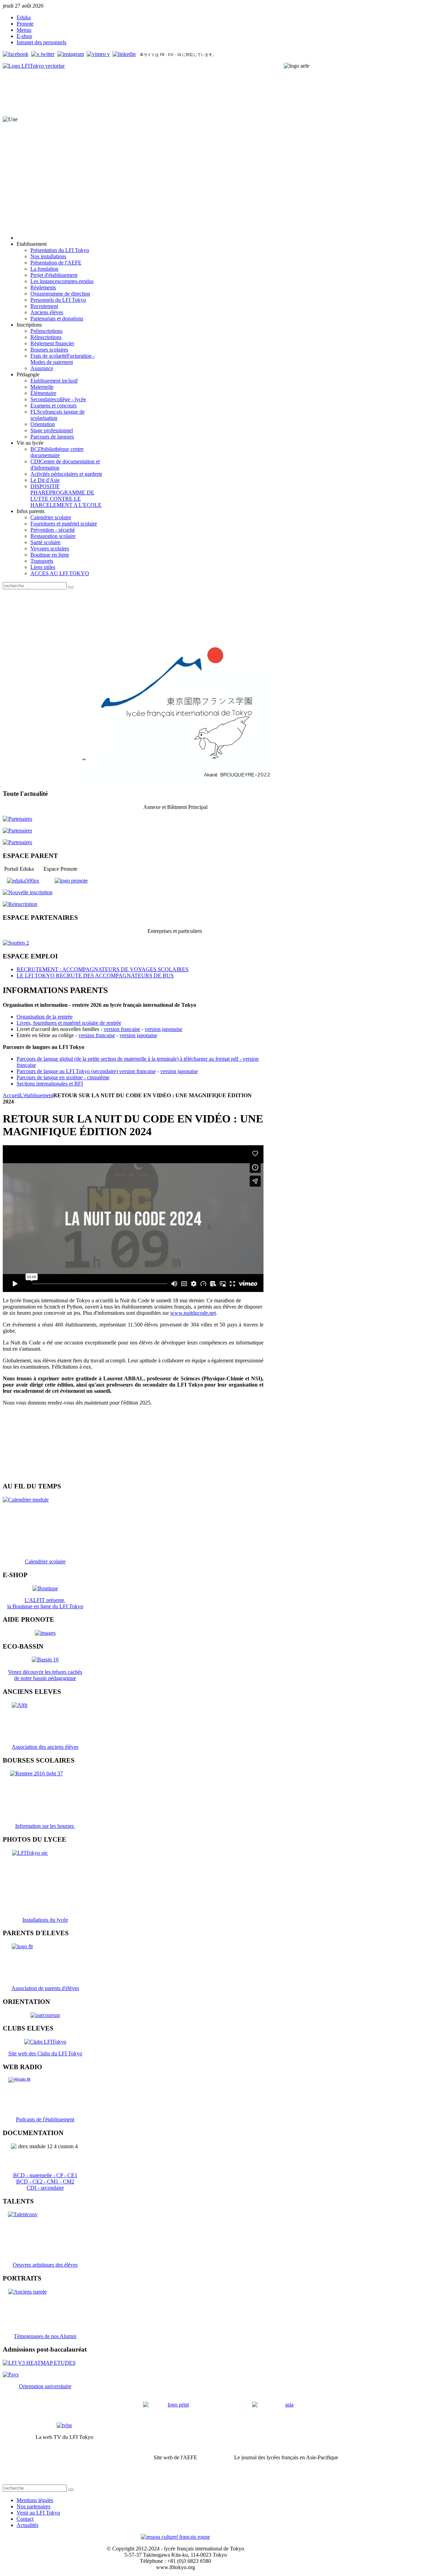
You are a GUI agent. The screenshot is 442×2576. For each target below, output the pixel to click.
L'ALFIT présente (45, 1600)
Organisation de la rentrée (45, 1017)
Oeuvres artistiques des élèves (45, 2265)
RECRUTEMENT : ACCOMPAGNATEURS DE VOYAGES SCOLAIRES (103, 969)
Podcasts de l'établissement (45, 2119)
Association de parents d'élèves (45, 1988)
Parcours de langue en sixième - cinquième (63, 1077)
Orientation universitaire (45, 2386)
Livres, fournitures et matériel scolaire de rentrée (69, 1023)
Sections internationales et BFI (50, 1084)
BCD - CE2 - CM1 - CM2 (45, 2182)
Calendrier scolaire (45, 1561)
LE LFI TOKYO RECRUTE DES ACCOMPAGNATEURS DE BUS (95, 976)
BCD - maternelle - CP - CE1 (45, 2175)
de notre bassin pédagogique (45, 1678)
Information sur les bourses (45, 1826)
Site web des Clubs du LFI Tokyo (45, 2053)
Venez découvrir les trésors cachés (45, 1672)
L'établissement (36, 1095)
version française (122, 1029)
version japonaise (164, 1029)
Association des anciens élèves (45, 1747)
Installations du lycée (45, 1920)
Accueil (11, 1095)
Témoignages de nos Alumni (45, 2336)
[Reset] (71, 587)
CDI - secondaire (45, 2188)
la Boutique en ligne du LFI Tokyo (45, 1606)
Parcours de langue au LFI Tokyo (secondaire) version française (86, 1071)
